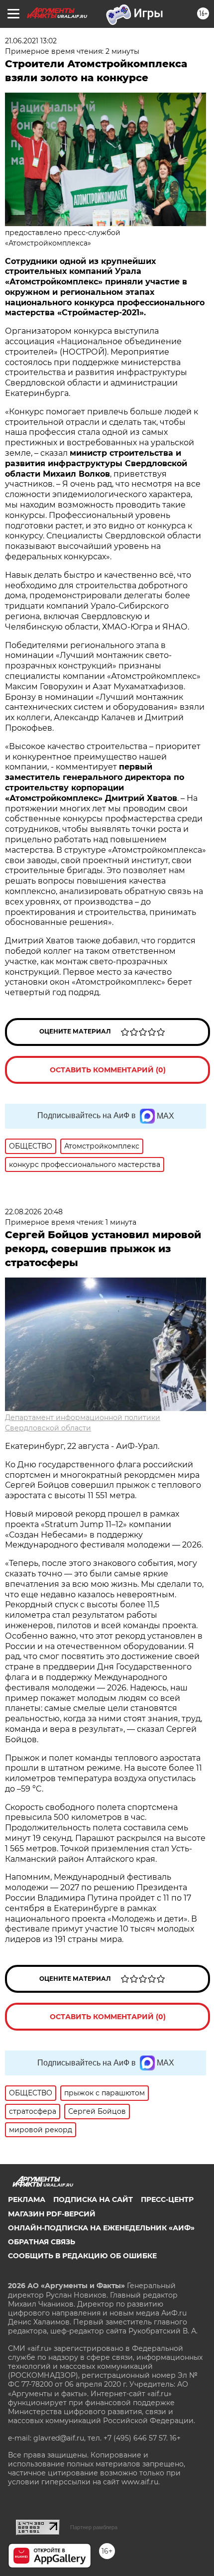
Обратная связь (42, 2242)
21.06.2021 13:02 (31, 41)
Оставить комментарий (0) (108, 1070)
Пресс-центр (167, 2199)
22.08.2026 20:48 (34, 1212)
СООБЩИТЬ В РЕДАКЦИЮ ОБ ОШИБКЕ (82, 2256)
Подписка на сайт (93, 2199)
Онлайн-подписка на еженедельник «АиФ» (101, 2228)
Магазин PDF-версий (52, 2214)
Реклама (27, 2199)
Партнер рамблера (94, 2527)
